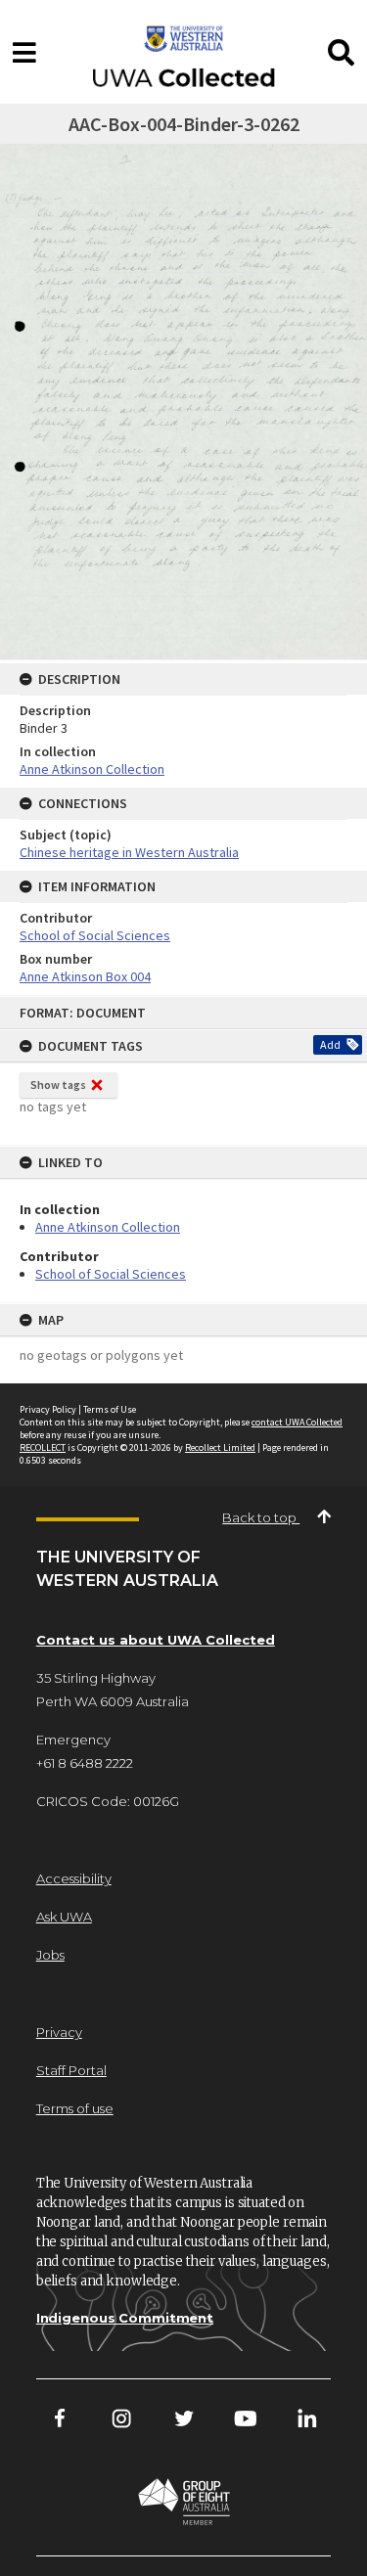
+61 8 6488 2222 (85, 1763)
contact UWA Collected (297, 1422)
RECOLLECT (43, 1447)
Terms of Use (110, 1409)
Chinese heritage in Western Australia (129, 852)
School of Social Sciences (111, 1274)
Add (330, 1044)
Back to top (261, 1517)
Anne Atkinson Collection (108, 1227)
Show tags (58, 1085)
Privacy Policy (48, 1409)
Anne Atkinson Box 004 (85, 976)
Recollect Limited (220, 1447)
